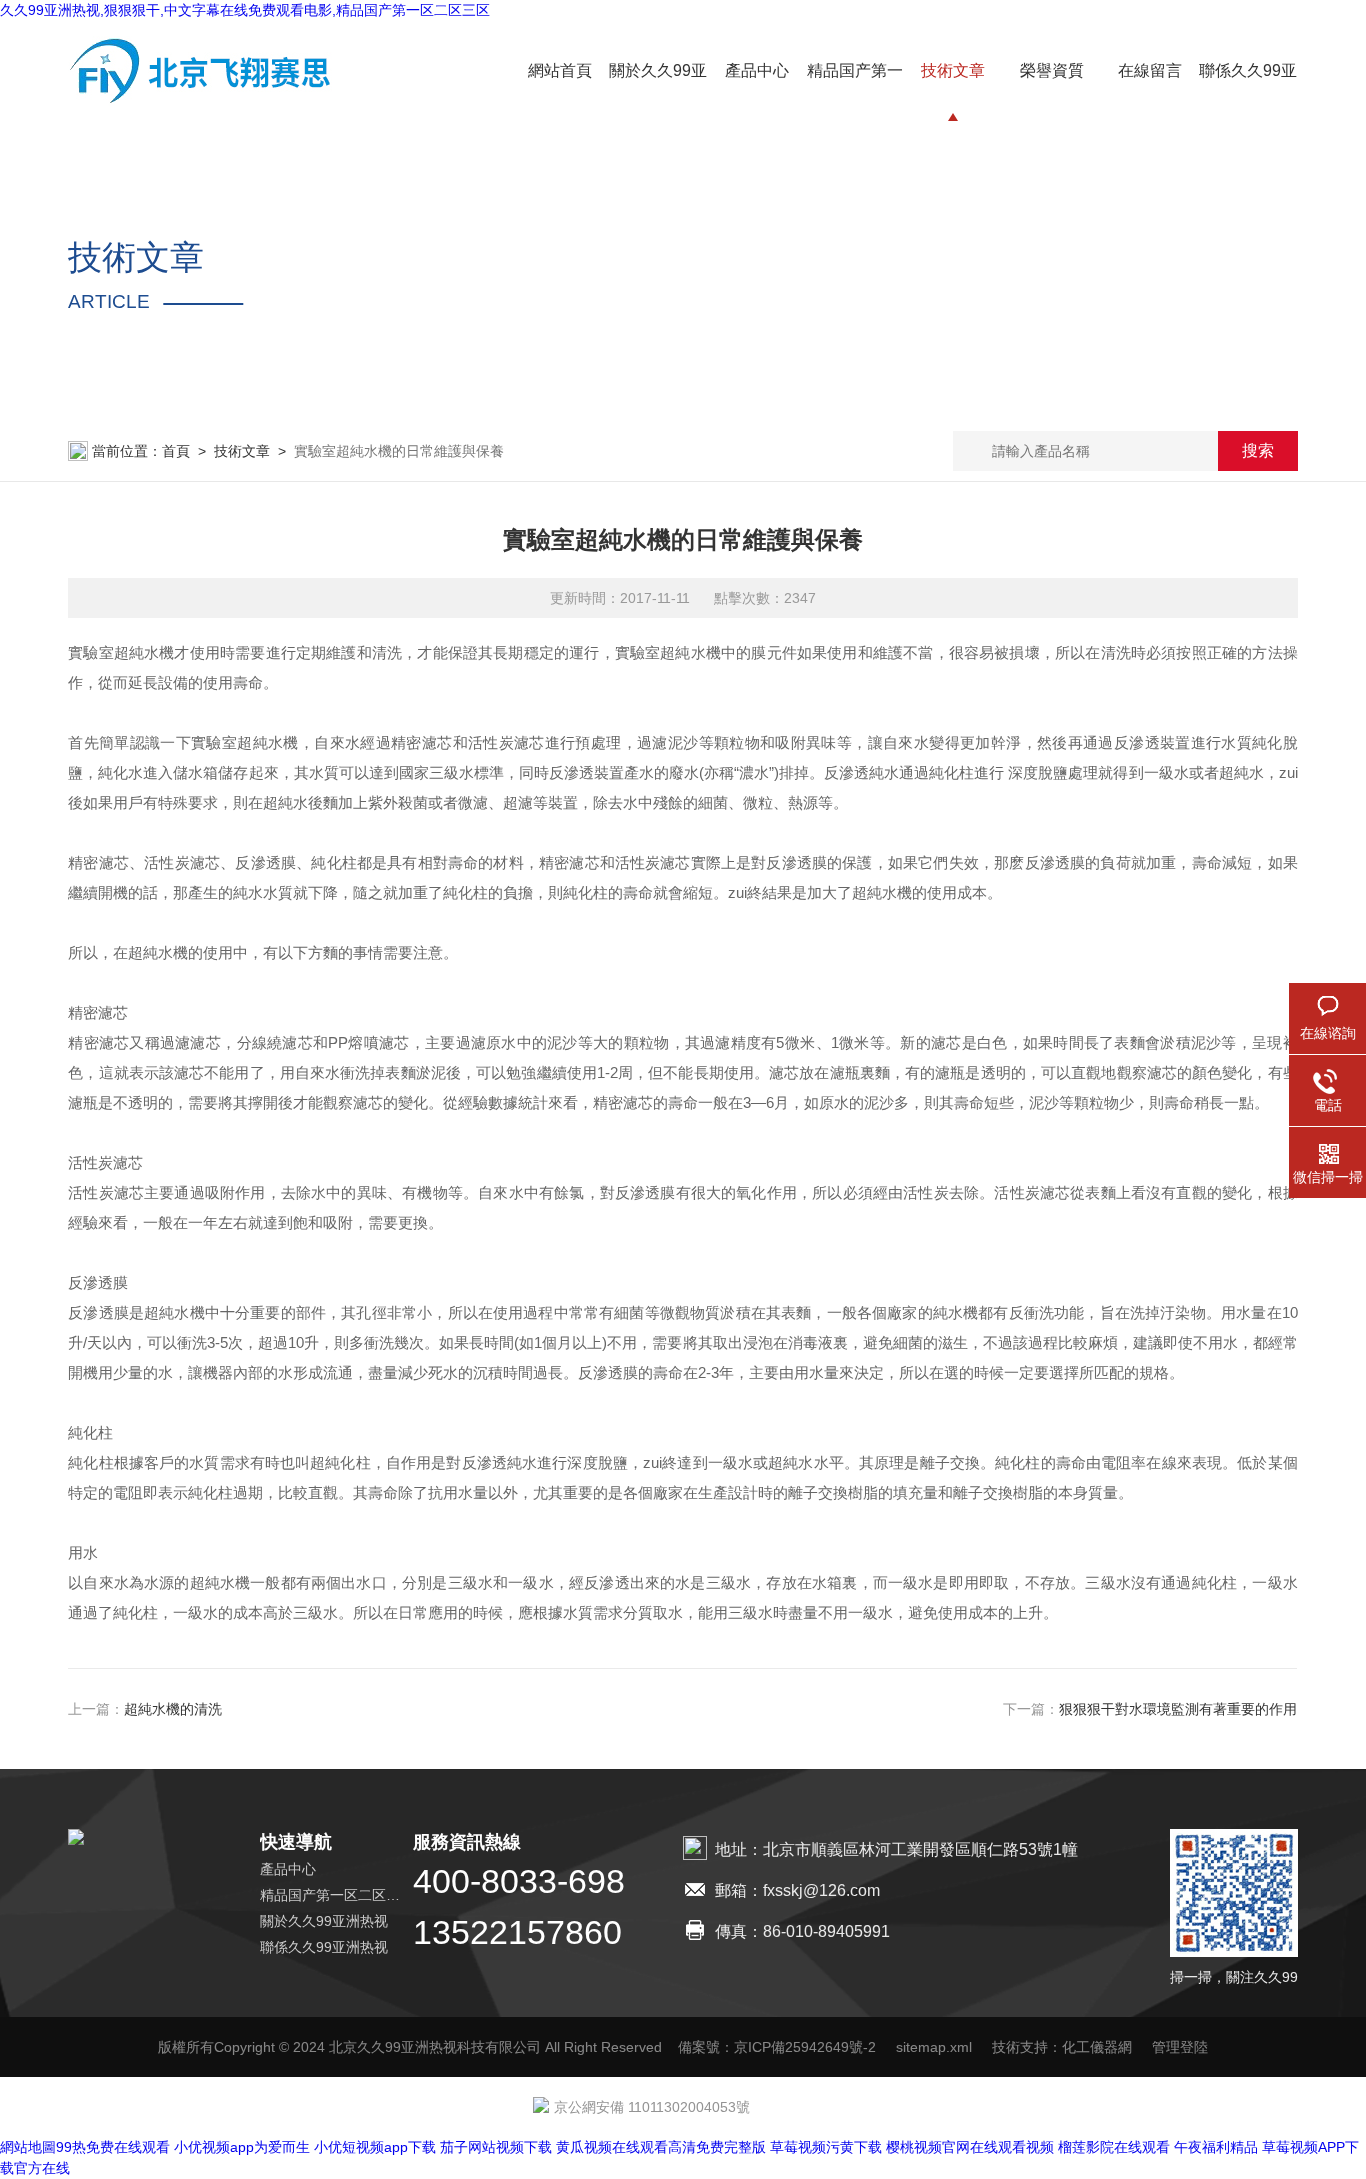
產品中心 (757, 70)
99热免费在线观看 (113, 2147)
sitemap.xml (934, 2047)
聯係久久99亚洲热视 (324, 1947)
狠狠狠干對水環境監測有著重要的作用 (1179, 1709)
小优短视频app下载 (375, 2147)
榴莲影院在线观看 (1114, 2147)
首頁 (176, 451)
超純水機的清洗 (173, 1709)
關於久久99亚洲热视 (324, 1921)
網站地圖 (28, 2147)
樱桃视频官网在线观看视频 (970, 2147)
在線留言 (1150, 70)
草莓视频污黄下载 (826, 2147)
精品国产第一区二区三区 (336, 1895)
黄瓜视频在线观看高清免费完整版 (661, 2147)
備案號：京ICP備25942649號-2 (777, 2047)
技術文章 (953, 70)
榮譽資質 (1052, 70)
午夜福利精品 (1216, 2147)
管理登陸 (1180, 2047)
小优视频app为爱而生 (242, 2147)
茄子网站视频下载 (496, 2147)
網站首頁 (560, 70)
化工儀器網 (1097, 2047)
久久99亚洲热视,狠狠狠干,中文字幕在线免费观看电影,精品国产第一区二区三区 (245, 10)
